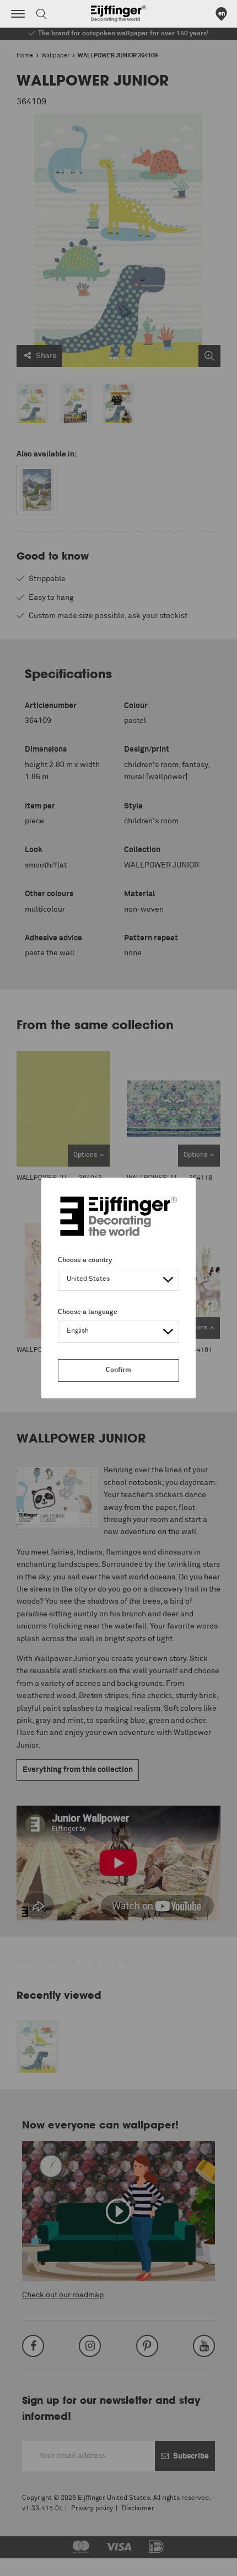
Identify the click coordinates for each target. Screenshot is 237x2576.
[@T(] (18, 14)
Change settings (37, 2562)
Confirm (118, 1370)
